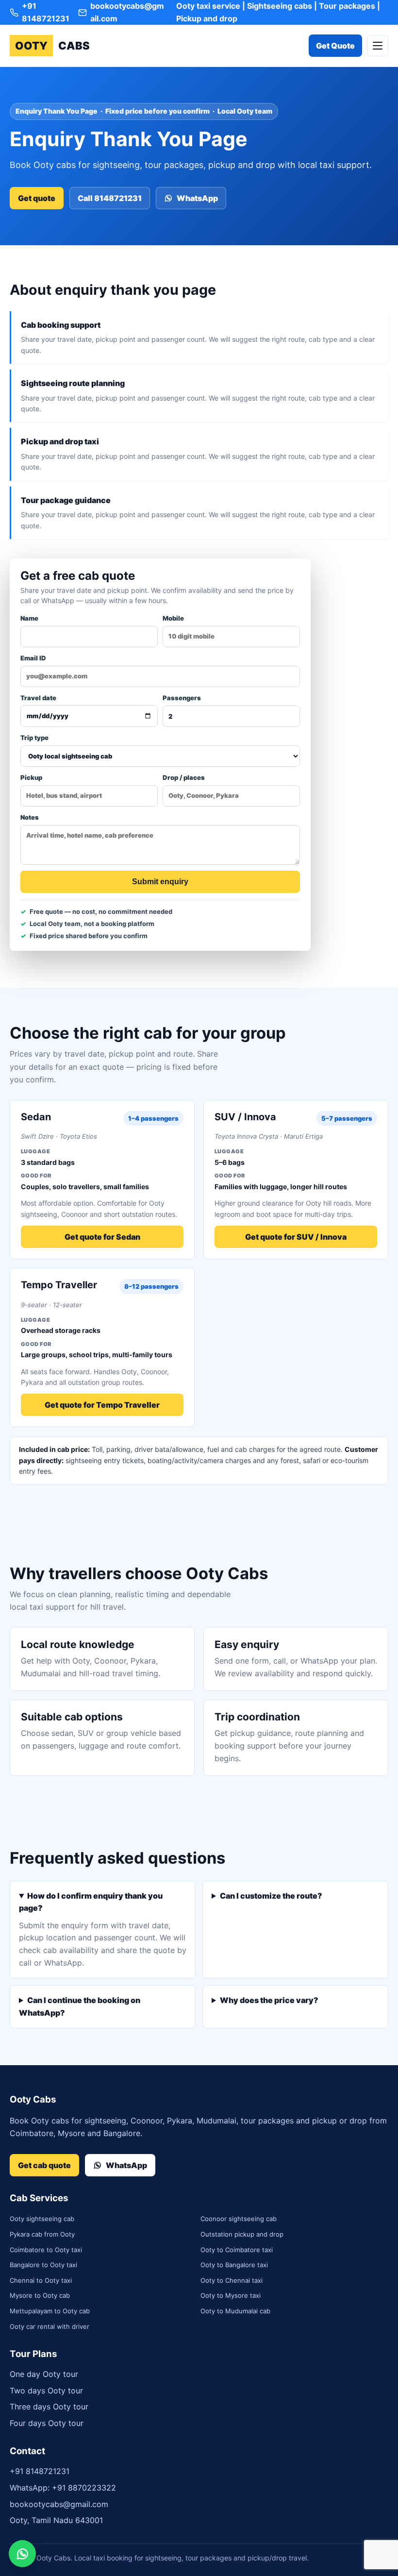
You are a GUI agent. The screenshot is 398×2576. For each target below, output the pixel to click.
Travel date (38, 698)
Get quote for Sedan (102, 1237)
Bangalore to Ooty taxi (43, 2265)
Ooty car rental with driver (50, 2326)
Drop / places (184, 777)
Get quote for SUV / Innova (296, 1237)
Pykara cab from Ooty (42, 2234)
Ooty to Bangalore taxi (234, 2265)
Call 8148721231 (110, 198)
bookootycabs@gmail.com (59, 2504)
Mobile (173, 618)
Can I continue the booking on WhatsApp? (80, 2006)
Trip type (34, 738)
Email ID (33, 658)
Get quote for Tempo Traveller (102, 1405)
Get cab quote (44, 2165)
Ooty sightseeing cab (42, 2219)
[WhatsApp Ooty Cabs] (22, 2554)
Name (29, 618)
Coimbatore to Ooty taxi (46, 2250)
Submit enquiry (160, 882)
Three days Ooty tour (49, 2407)
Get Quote (335, 46)
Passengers (182, 698)
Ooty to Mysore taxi (231, 2295)
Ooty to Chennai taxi (232, 2280)
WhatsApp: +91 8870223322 (63, 2488)
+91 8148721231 (40, 2471)
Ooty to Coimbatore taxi (237, 2250)
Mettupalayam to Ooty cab (50, 2311)
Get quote (37, 198)
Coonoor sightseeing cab (239, 2219)
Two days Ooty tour (46, 2391)
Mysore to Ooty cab (40, 2295)
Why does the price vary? (269, 2000)
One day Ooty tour (44, 2374)
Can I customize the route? (271, 1896)
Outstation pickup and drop (242, 2234)
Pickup (31, 777)
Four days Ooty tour (47, 2423)
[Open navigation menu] (378, 46)
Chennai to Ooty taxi (41, 2280)
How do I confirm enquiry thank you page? (91, 1902)
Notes (30, 817)
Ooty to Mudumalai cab (235, 2311)
